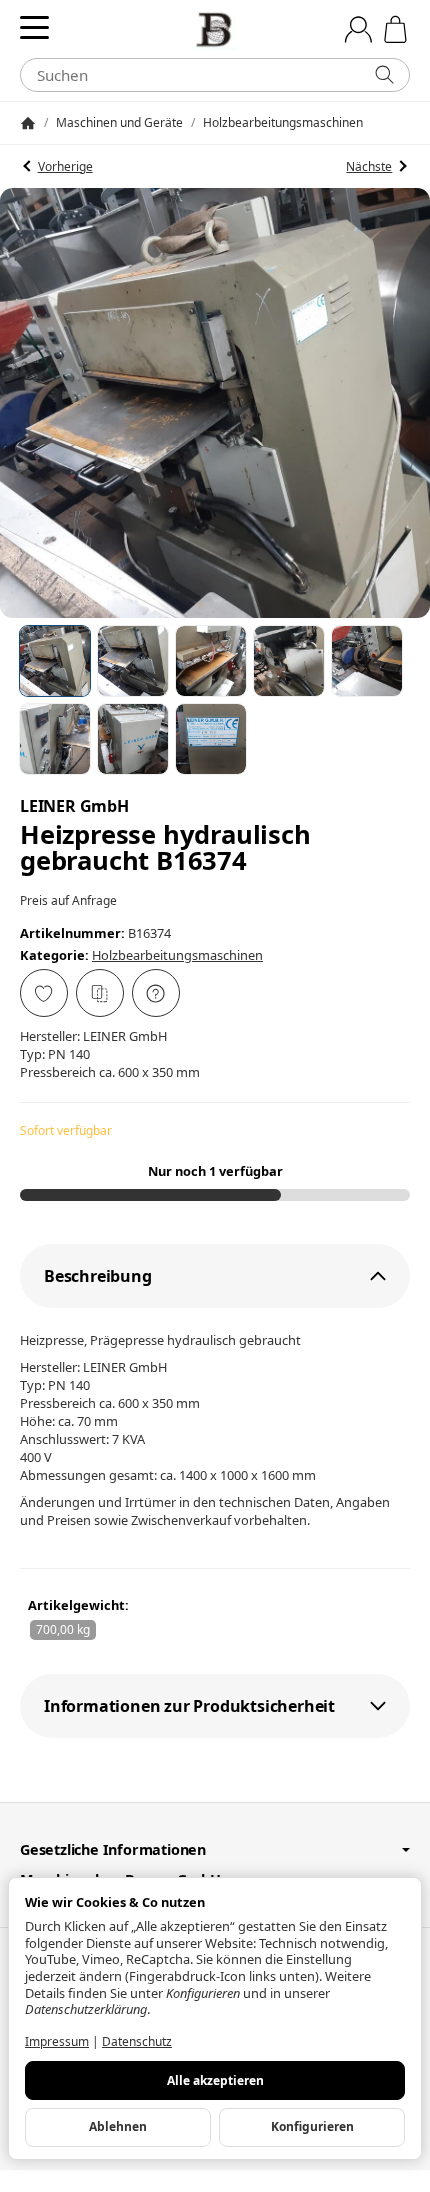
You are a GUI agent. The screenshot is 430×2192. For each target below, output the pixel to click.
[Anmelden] (358, 29)
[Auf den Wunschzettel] (44, 993)
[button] (55, 661)
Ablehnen (118, 2126)
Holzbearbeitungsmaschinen (177, 955)
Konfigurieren (312, 2126)
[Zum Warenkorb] (395, 29)
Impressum (57, 2041)
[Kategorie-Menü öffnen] (34, 27)
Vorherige (65, 166)
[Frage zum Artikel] (156, 993)
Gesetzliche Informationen (113, 1850)
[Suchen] (384, 75)
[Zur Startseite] (214, 30)
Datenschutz (137, 2041)
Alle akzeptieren (215, 2080)
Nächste (369, 166)
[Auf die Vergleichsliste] (100, 993)
